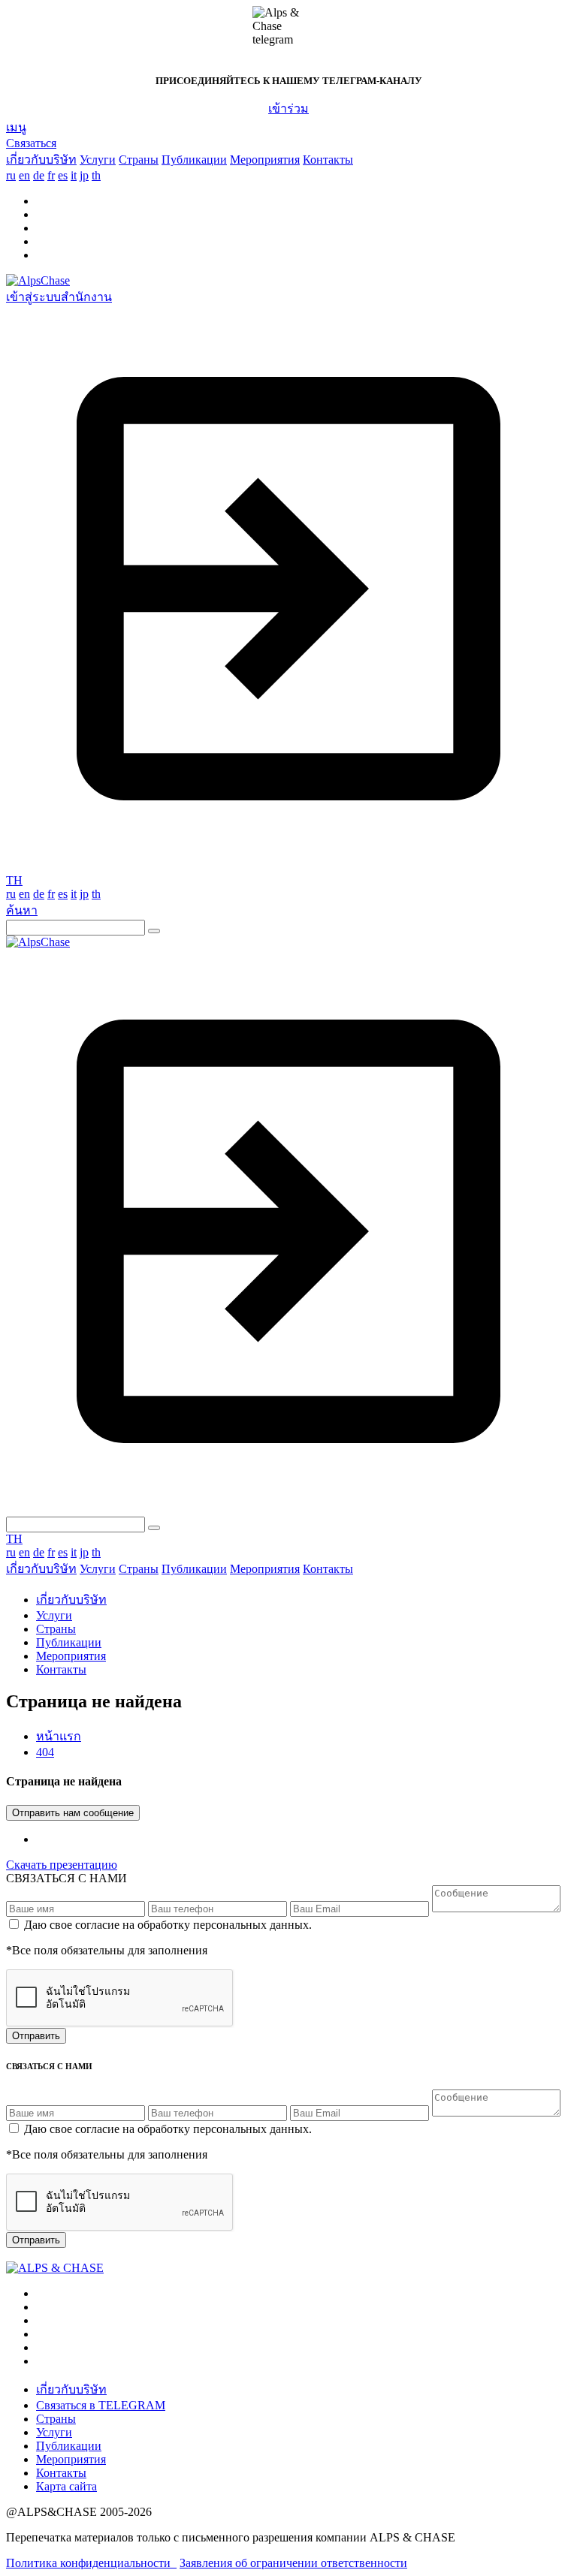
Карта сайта (66, 2486)
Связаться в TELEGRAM (101, 2405)
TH (14, 880)
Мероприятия (265, 160)
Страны (139, 160)
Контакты (328, 160)
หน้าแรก (59, 1736)
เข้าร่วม (288, 108)
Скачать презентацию (62, 1865)
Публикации (194, 160)
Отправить (36, 2036)
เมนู (16, 127)
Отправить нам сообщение (73, 1813)
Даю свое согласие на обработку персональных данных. (166, 1925)
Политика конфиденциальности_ (91, 2563)
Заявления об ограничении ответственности (293, 2563)
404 (45, 1752)
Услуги (98, 160)
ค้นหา (22, 910)
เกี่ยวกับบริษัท (41, 160)
